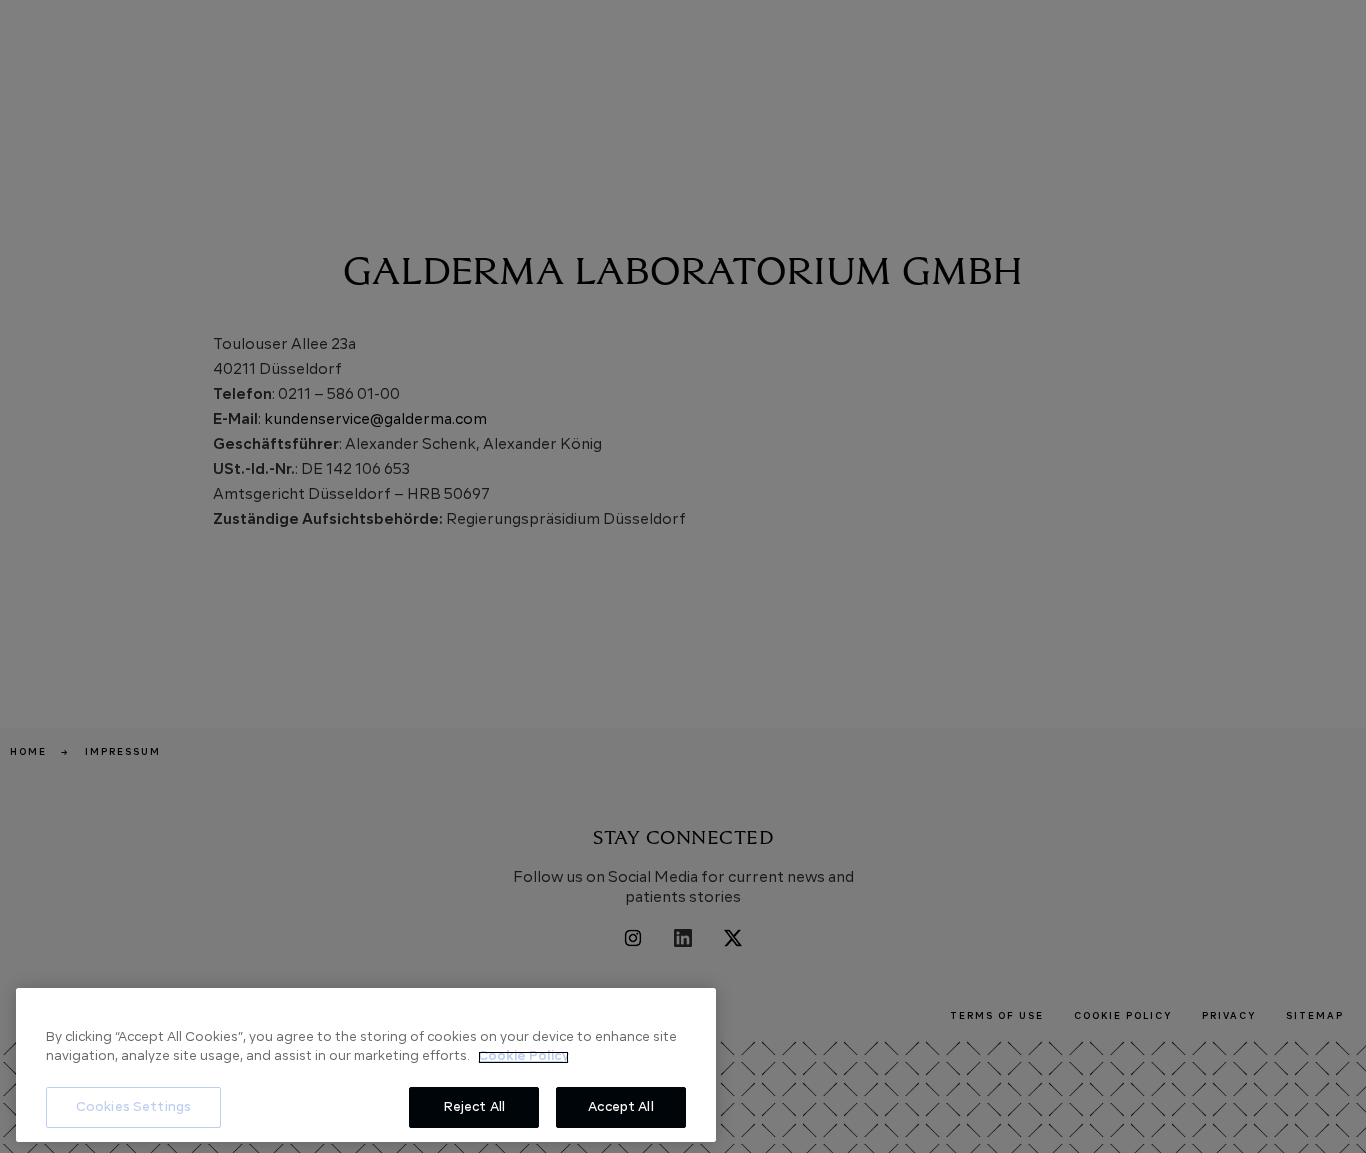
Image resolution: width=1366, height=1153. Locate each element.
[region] (366, 1065)
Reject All (474, 1107)
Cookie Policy (523, 1057)
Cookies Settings (133, 1107)
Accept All (620, 1107)
